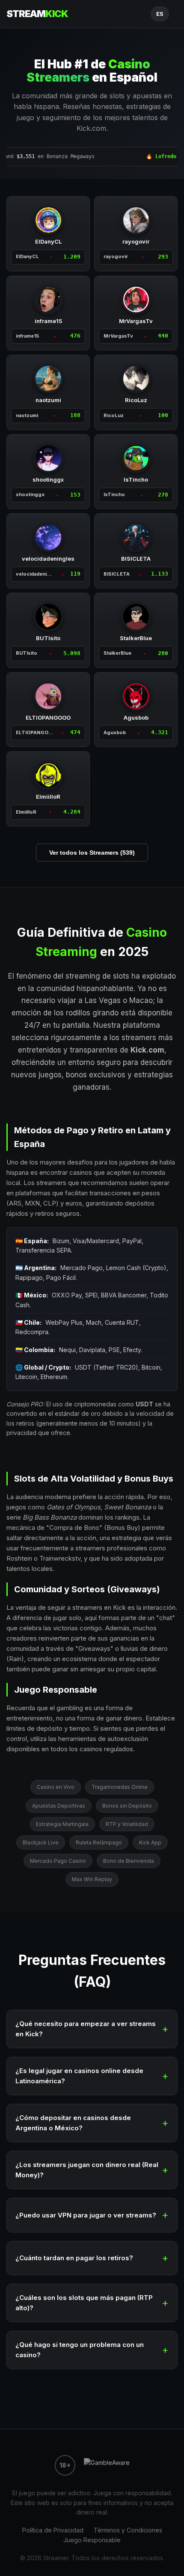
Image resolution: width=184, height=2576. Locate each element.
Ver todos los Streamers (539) (92, 853)
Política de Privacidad (53, 2530)
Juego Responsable (92, 2540)
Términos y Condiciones (128, 2530)
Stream (37, 14)
